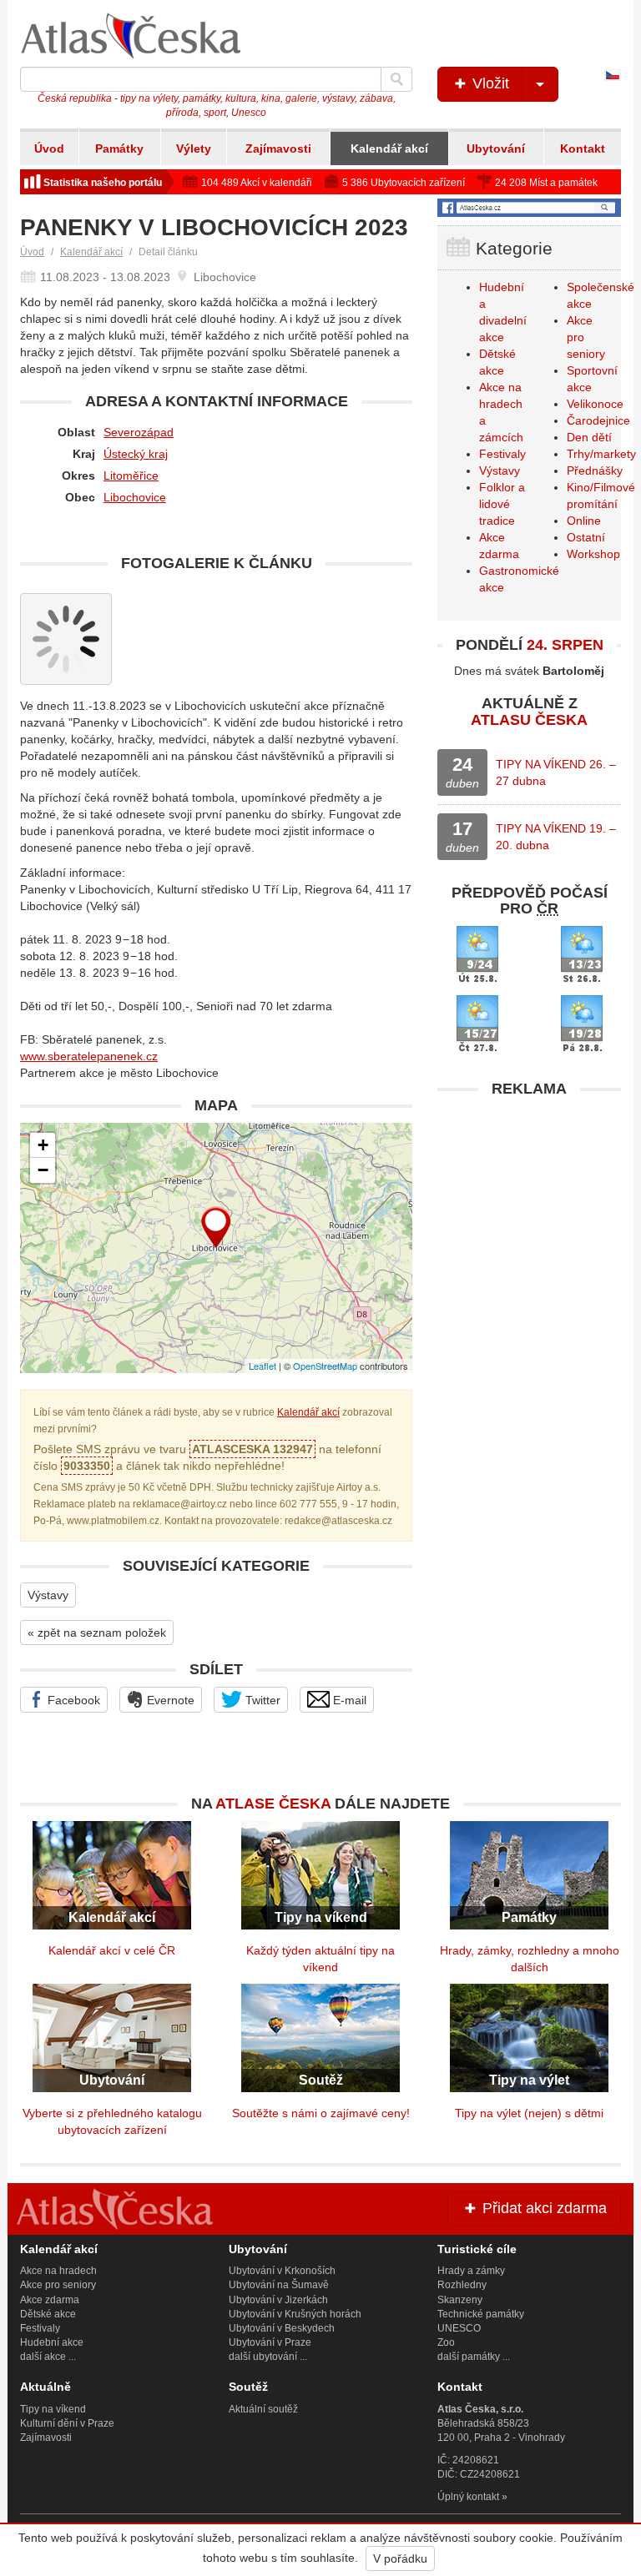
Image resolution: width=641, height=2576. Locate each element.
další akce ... (48, 2357)
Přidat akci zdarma (543, 2208)
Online (584, 521)
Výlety (194, 148)
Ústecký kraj (136, 454)
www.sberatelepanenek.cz (89, 1056)
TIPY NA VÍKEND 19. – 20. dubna (556, 837)
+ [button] (43, 1145)
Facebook (72, 1700)
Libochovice (135, 497)
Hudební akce (52, 2342)
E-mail (348, 1700)
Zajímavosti (278, 148)
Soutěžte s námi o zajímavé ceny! (321, 2113)
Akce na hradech (58, 2271)
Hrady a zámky (471, 2271)
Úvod (49, 148)
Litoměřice (131, 475)
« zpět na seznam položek (97, 1633)
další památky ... (474, 2357)
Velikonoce (595, 404)
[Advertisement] (529, 1210)
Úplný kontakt (468, 2497)
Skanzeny (460, 2300)
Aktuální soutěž (263, 2409)
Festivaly (502, 454)
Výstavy (48, 1595)
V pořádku (400, 2558)
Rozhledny (462, 2285)
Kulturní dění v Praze (67, 2423)
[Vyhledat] (396, 79)
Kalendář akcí (389, 148)
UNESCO (459, 2328)
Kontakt (583, 148)
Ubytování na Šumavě (279, 2285)
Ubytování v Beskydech (282, 2328)
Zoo (446, 2342)
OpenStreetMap (325, 1366)
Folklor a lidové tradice (502, 504)
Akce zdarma (50, 2300)
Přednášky (595, 470)
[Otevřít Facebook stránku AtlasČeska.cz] (529, 208)
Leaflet (262, 1366)
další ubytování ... (268, 2357)
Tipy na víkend (53, 2409)
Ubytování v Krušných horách (295, 2314)
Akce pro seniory (58, 2285)
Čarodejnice (598, 420)
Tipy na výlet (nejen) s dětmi (529, 2113)
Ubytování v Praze (270, 2342)
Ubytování (496, 148)
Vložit (489, 83)
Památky (119, 148)
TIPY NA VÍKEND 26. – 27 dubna (556, 772)
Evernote (169, 1700)
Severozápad (139, 432)
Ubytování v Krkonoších (282, 2271)
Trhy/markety (601, 454)
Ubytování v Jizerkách (278, 2300)
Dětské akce (48, 2314)
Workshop (593, 554)
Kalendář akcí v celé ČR (112, 1950)
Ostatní (586, 537)
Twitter (261, 1700)
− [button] (43, 1170)
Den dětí (589, 437)
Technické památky (481, 2314)
